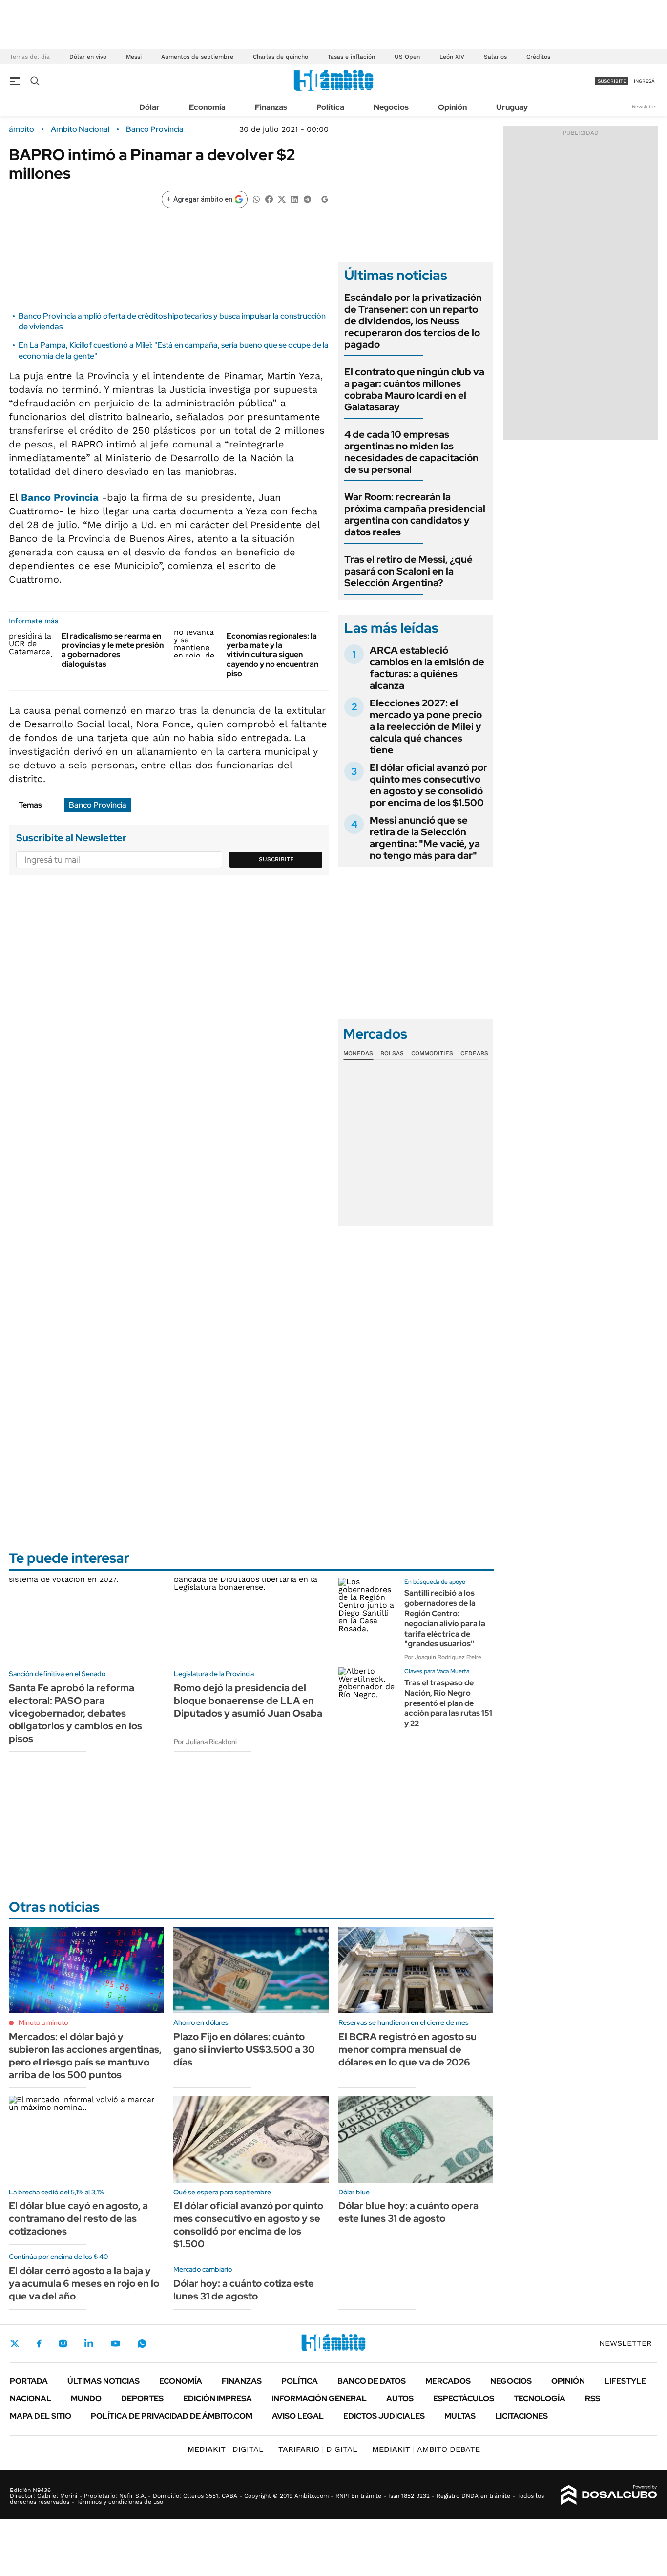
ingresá (644, 81)
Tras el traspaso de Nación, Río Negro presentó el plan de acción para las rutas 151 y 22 (448, 1703)
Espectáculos (464, 2398)
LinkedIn (89, 2343)
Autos (400, 2398)
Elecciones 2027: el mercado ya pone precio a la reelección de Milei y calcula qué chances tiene (426, 726)
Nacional (31, 2398)
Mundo (86, 2398)
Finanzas (271, 107)
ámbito (21, 129)
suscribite (612, 81)
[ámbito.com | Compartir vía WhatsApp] (256, 199)
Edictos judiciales (384, 2416)
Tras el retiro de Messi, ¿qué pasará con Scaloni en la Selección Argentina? (408, 571)
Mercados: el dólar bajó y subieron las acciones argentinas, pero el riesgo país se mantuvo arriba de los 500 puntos (85, 2056)
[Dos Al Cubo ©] (609, 2495)
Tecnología (540, 2398)
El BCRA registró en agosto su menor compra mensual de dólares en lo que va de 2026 (407, 2049)
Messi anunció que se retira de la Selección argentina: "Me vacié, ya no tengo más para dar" (425, 838)
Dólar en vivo (88, 57)
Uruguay (512, 107)
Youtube (115, 2344)
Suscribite (276, 859)
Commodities (432, 1053)
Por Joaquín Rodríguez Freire (443, 1657)
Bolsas (392, 1053)
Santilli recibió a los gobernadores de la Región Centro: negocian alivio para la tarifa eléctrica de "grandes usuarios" (445, 1618)
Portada (29, 2381)
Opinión (452, 107)
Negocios (391, 107)
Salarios (495, 57)
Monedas (358, 1053)
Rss (593, 2398)
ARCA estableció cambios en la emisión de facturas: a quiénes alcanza (427, 668)
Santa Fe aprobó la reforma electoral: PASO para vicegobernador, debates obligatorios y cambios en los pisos (75, 1713)
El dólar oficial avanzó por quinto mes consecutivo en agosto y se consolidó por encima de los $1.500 (428, 785)
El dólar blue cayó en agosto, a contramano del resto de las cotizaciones (78, 2218)
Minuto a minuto (43, 2022)
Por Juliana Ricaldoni (205, 1742)
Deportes (142, 2398)
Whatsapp (142, 2343)
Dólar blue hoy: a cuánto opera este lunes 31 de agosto (408, 2212)
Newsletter (645, 107)
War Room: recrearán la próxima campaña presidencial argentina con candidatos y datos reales (415, 514)
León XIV (452, 57)
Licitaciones (521, 2416)
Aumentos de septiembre (197, 57)
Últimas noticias (104, 2381)
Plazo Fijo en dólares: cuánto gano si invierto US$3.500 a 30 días (244, 2049)
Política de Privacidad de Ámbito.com (172, 2416)
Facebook (39, 2343)
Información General (319, 2398)
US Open (407, 57)
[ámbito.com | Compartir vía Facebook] (269, 199)
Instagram (63, 2343)
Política (330, 107)
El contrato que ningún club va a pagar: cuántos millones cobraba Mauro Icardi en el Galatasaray (414, 389)
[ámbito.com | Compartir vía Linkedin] (294, 199)
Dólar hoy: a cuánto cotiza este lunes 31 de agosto (244, 2290)
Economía (207, 107)
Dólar (149, 107)
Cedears (474, 1053)
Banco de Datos (372, 2381)
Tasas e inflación (351, 57)
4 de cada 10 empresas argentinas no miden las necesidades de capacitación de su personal (411, 452)
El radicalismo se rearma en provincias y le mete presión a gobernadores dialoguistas (113, 650)
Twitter (15, 2343)
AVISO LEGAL (298, 2416)
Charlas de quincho (281, 57)
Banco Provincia (155, 129)
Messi (134, 57)
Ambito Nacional (80, 129)
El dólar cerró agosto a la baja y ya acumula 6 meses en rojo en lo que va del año (84, 2283)
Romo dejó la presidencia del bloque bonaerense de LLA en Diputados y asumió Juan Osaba (248, 1701)
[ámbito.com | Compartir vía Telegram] (307, 199)
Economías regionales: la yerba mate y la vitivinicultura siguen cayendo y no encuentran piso (272, 655)
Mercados (448, 2381)
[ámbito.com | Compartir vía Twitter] (282, 199)
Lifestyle (625, 2381)
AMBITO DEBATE (426, 2449)
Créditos (538, 57)
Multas (460, 2416)
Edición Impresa (218, 2398)
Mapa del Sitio (41, 2416)
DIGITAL (226, 2449)
